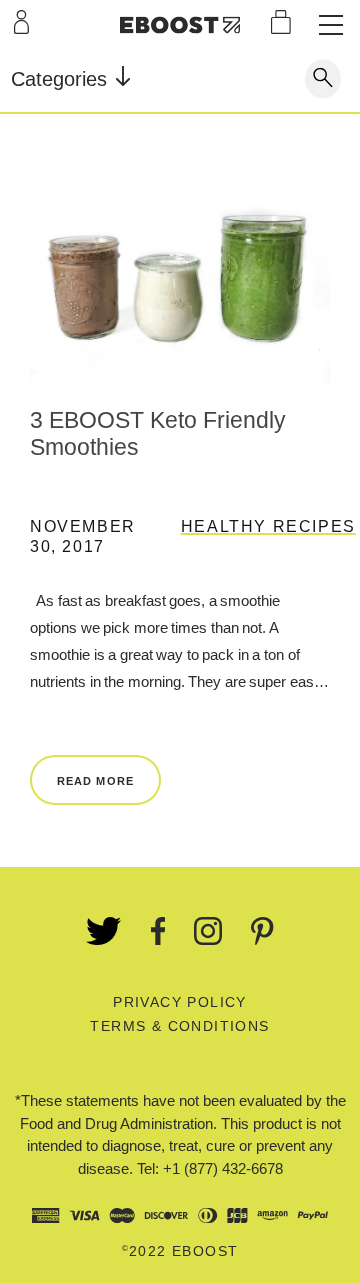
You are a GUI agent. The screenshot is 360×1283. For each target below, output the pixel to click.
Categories (62, 79)
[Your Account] (21, 22)
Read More (95, 781)
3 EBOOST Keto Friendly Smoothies (158, 434)
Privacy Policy (180, 1002)
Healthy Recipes (268, 526)
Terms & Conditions (179, 1026)
